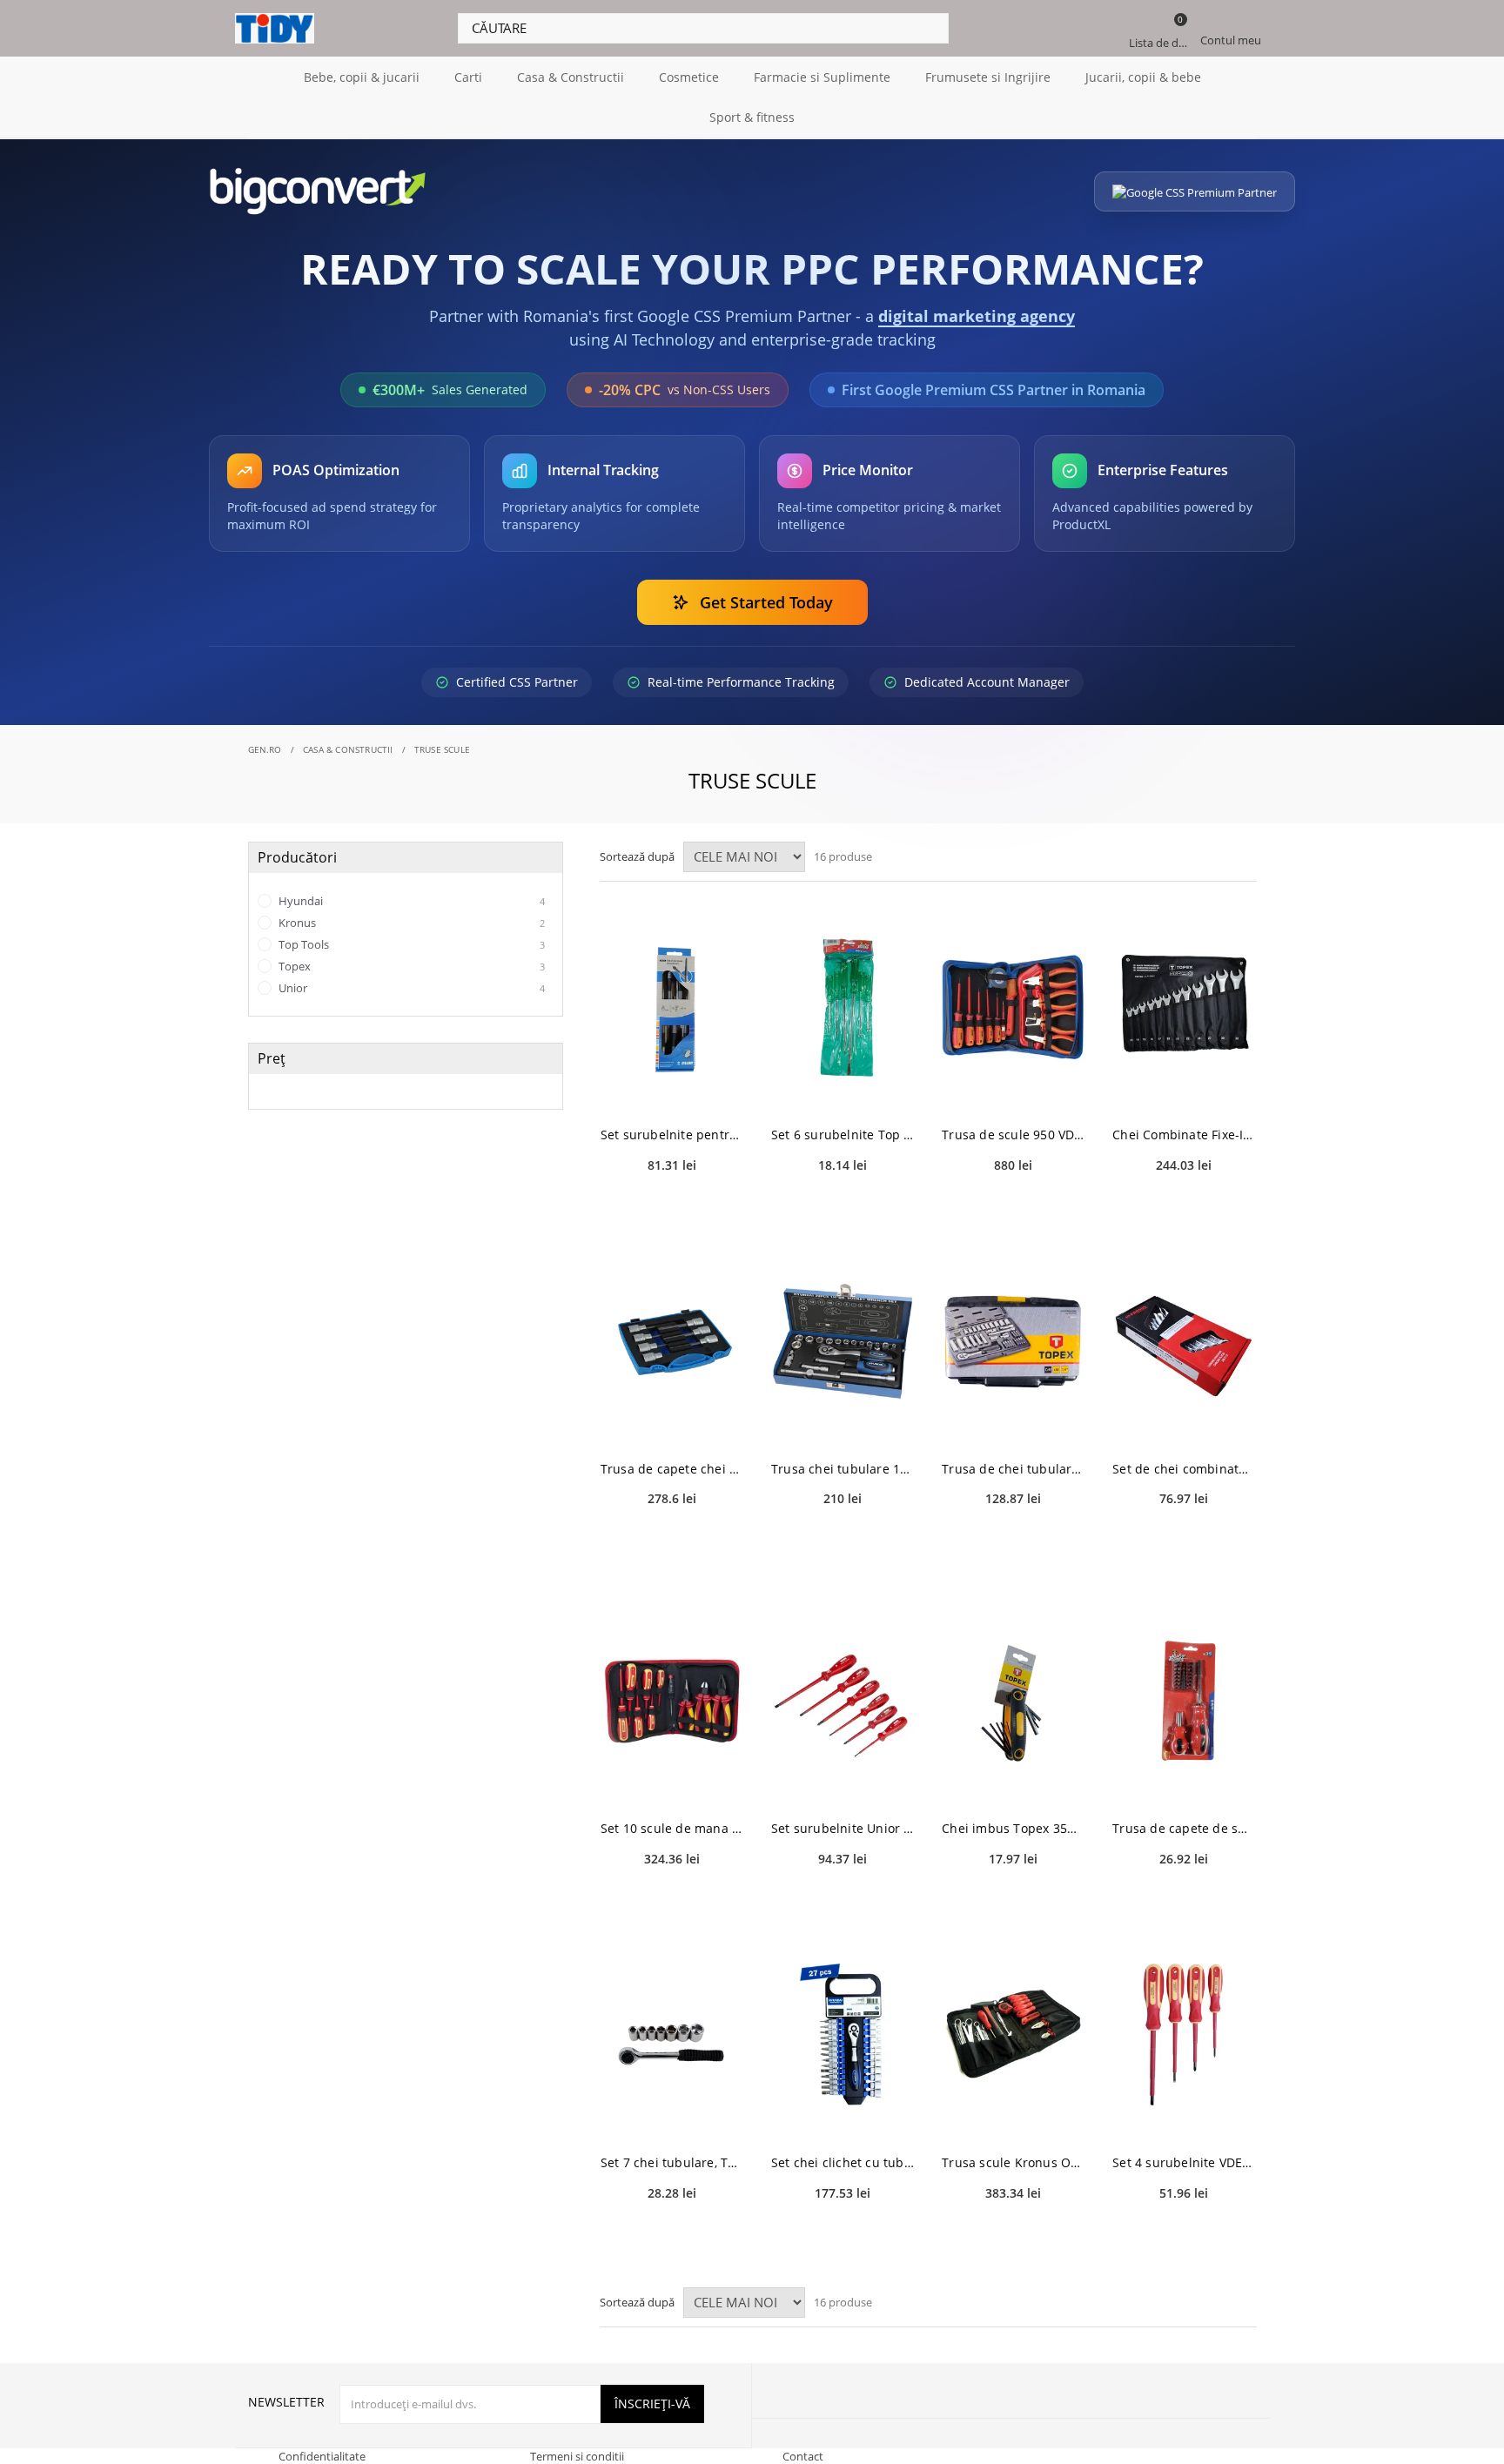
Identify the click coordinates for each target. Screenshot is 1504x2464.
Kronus (410, 923)
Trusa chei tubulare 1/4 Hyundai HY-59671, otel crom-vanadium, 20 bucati (843, 1469)
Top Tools (410, 944)
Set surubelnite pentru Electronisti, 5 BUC (672, 1135)
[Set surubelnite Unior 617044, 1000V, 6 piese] (843, 1701)
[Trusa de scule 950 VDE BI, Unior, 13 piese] (1013, 1007)
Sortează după (637, 856)
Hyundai (410, 901)
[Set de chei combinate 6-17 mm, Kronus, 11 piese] (1184, 1342)
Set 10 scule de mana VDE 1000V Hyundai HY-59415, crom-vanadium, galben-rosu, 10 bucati (672, 1828)
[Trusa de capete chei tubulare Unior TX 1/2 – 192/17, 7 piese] (672, 1342)
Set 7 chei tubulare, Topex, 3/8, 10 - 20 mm (672, 2162)
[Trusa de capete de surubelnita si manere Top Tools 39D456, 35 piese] (1184, 1701)
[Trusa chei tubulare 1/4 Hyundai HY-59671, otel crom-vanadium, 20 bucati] (843, 1342)
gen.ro (265, 749)
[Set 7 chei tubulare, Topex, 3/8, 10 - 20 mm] (672, 2035)
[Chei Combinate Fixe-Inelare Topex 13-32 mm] (1184, 1007)
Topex (410, 966)
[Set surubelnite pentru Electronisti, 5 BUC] (672, 1007)
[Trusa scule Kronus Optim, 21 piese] (1013, 2035)
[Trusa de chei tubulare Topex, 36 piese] (1013, 1342)
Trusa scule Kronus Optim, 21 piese (1013, 2162)
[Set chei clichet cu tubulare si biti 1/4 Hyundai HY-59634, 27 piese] (843, 2035)
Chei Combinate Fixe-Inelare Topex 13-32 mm (1184, 1135)
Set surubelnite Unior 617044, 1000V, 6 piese (843, 1828)
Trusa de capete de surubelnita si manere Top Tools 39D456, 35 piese (1184, 1828)
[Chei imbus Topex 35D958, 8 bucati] (1013, 1701)
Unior (410, 988)
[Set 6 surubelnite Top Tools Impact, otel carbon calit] (843, 1007)
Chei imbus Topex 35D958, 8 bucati (1013, 1828)
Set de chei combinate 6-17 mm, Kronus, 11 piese (1184, 1469)
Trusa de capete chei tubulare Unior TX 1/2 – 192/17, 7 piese (672, 1469)
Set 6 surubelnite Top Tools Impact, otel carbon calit (843, 1135)
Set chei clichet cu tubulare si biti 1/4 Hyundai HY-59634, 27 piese (843, 2162)
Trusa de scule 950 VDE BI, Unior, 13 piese (1013, 1135)
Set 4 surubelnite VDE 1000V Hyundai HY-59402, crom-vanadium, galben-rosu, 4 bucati (1184, 2162)
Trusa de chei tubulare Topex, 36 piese (1013, 1469)
